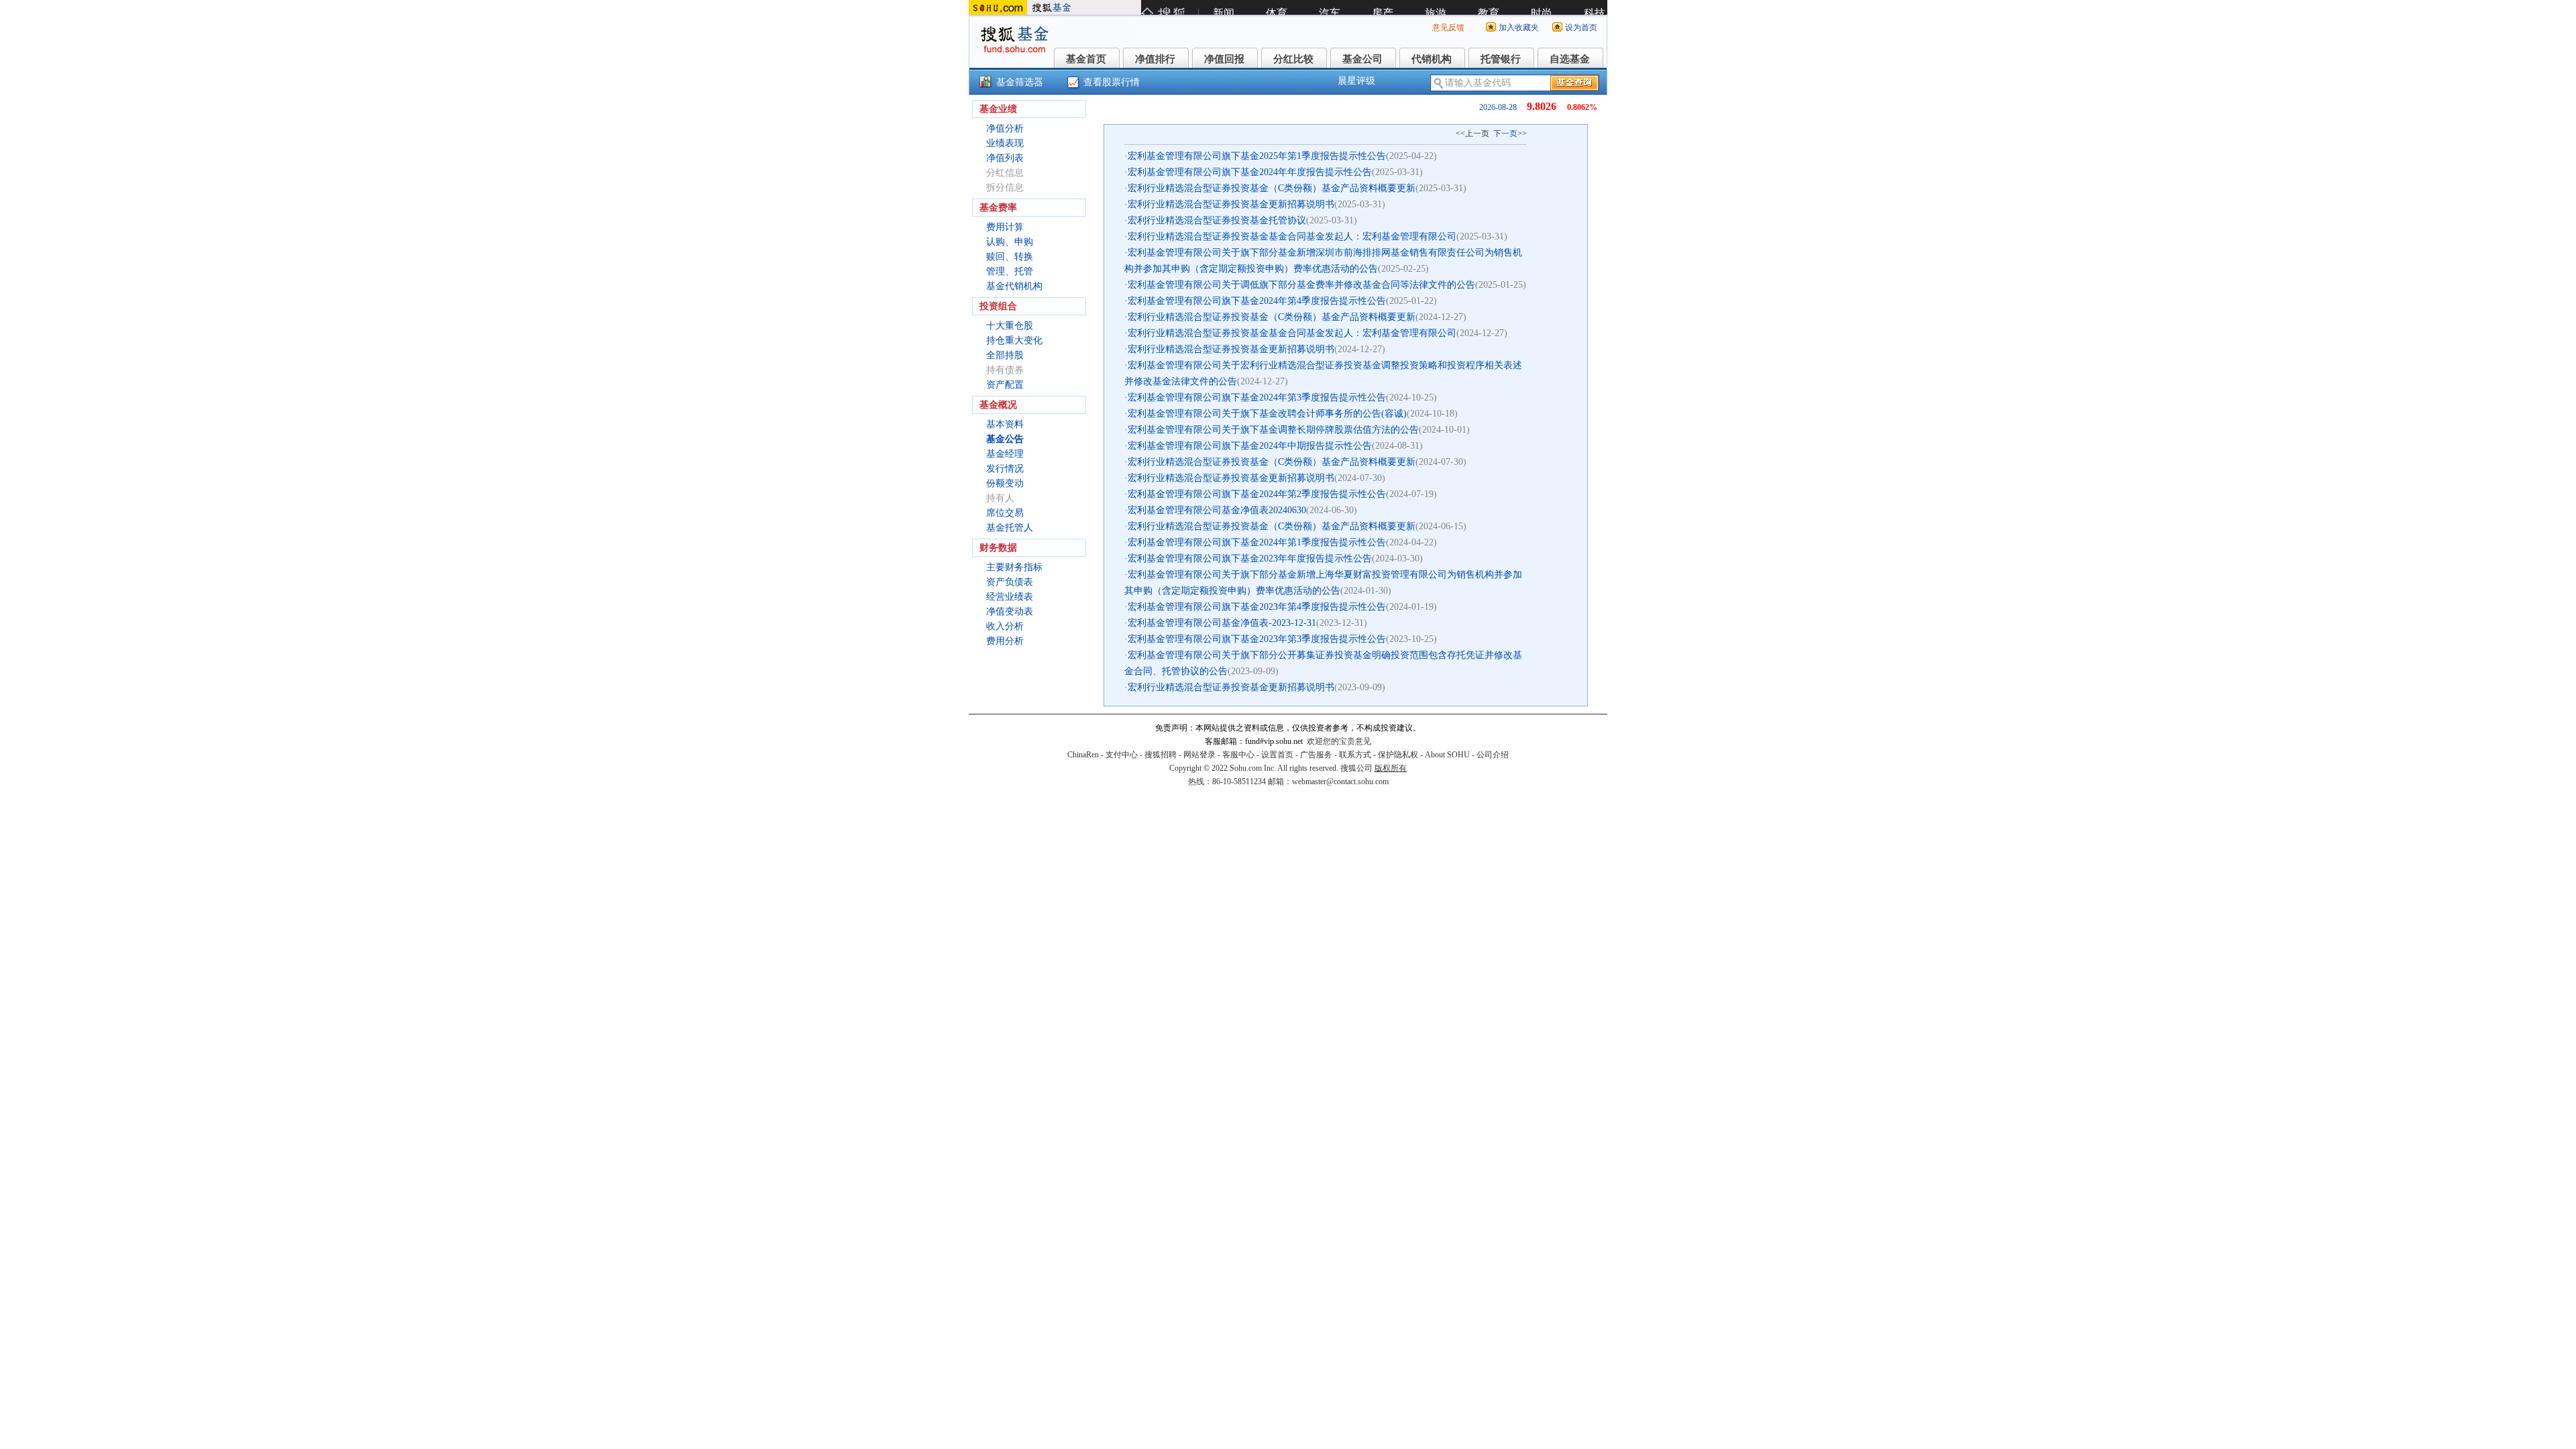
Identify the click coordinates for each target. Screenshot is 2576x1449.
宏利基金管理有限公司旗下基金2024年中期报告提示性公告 (1250, 446)
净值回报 (1224, 59)
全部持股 (1005, 355)
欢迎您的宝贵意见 (1339, 741)
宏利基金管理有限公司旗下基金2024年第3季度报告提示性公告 (1257, 397)
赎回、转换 (1010, 257)
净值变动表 (1010, 611)
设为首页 (1581, 28)
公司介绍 (1493, 755)
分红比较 (1293, 59)
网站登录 (1199, 755)
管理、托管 (1010, 271)
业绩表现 (1005, 143)
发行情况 (1005, 469)
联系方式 (1355, 755)
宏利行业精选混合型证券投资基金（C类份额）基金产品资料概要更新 (1272, 188)
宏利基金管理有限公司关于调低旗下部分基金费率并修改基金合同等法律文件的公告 (1301, 285)
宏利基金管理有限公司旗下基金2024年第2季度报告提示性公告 (1257, 494)
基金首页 (1086, 59)
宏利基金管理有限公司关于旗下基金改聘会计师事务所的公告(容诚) (1267, 414)
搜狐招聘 (1161, 755)
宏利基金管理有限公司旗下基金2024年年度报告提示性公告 (1250, 172)
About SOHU (1447, 755)
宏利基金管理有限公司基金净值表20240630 (1217, 510)
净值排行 (1155, 59)
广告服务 (1316, 755)
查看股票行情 (1112, 82)
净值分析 (1005, 128)
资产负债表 (1010, 582)
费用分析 (1005, 641)
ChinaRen (1083, 755)
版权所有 (1391, 768)
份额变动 (1005, 483)
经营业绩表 (1010, 597)
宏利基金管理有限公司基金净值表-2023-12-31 (1222, 623)
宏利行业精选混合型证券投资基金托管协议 (1217, 220)
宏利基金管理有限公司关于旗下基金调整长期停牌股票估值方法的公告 (1273, 430)
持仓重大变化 (1014, 340)
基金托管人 (1010, 528)
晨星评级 (1356, 81)
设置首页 (1277, 755)
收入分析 (1005, 626)
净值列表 (1005, 158)
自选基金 (1570, 59)
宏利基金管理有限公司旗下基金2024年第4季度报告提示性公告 (1257, 301)
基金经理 (1005, 454)
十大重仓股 (1010, 326)
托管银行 (1501, 59)
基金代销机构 (1014, 286)
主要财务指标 (1014, 567)
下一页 (1505, 133)
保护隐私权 (1398, 755)
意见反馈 (1448, 28)
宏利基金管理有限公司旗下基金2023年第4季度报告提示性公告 (1257, 607)
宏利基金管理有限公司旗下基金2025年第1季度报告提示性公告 (1257, 156)
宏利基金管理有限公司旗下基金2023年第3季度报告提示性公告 (1257, 639)
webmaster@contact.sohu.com (1340, 782)
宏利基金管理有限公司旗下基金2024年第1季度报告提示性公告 (1257, 542)
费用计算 (1005, 227)
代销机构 (1432, 59)
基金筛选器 (1020, 82)
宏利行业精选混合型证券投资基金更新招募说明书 (1231, 204)
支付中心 (1122, 755)
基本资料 (1005, 424)
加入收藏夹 (1519, 28)
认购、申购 (1010, 242)
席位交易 (1005, 513)
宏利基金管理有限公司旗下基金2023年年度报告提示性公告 (1250, 558)
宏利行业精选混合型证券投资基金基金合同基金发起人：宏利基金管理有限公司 (1292, 236)
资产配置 (1005, 385)
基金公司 (1362, 59)
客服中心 (1238, 755)
